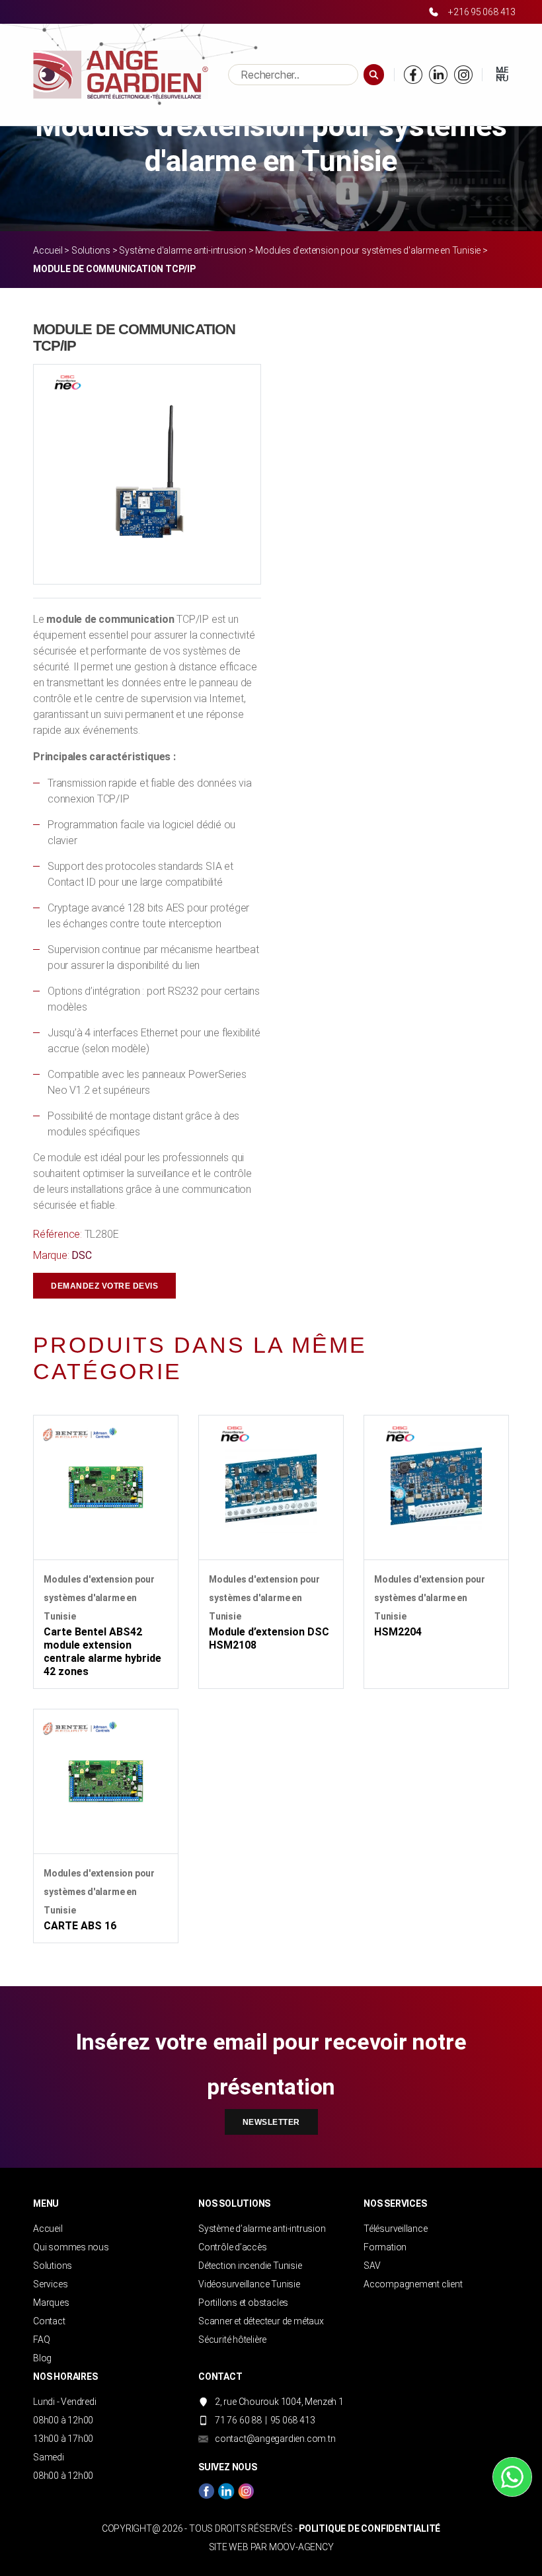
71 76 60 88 (238, 2420)
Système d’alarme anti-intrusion (262, 2229)
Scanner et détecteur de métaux (261, 2321)
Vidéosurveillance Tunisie (249, 2284)
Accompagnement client (413, 2284)
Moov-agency (301, 2547)
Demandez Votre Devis (104, 1286)
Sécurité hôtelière (232, 2340)
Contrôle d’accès (233, 2247)
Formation (385, 2247)
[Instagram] (463, 75)
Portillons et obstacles (243, 2303)
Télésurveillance (396, 2229)
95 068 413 (293, 2420)
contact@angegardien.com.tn (275, 2439)
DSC (81, 1255)
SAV (372, 2266)
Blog (42, 2358)
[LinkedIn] (438, 75)
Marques (51, 2303)
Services (50, 2284)
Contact (49, 2321)
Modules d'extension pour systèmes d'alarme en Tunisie (368, 250)
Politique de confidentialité (369, 2528)
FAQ (41, 2340)
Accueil (48, 250)
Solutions (91, 250)
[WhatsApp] (512, 2477)
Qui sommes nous (71, 2247)
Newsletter (271, 2122)
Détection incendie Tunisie (250, 2266)
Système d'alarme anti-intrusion (183, 250)
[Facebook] (413, 75)
